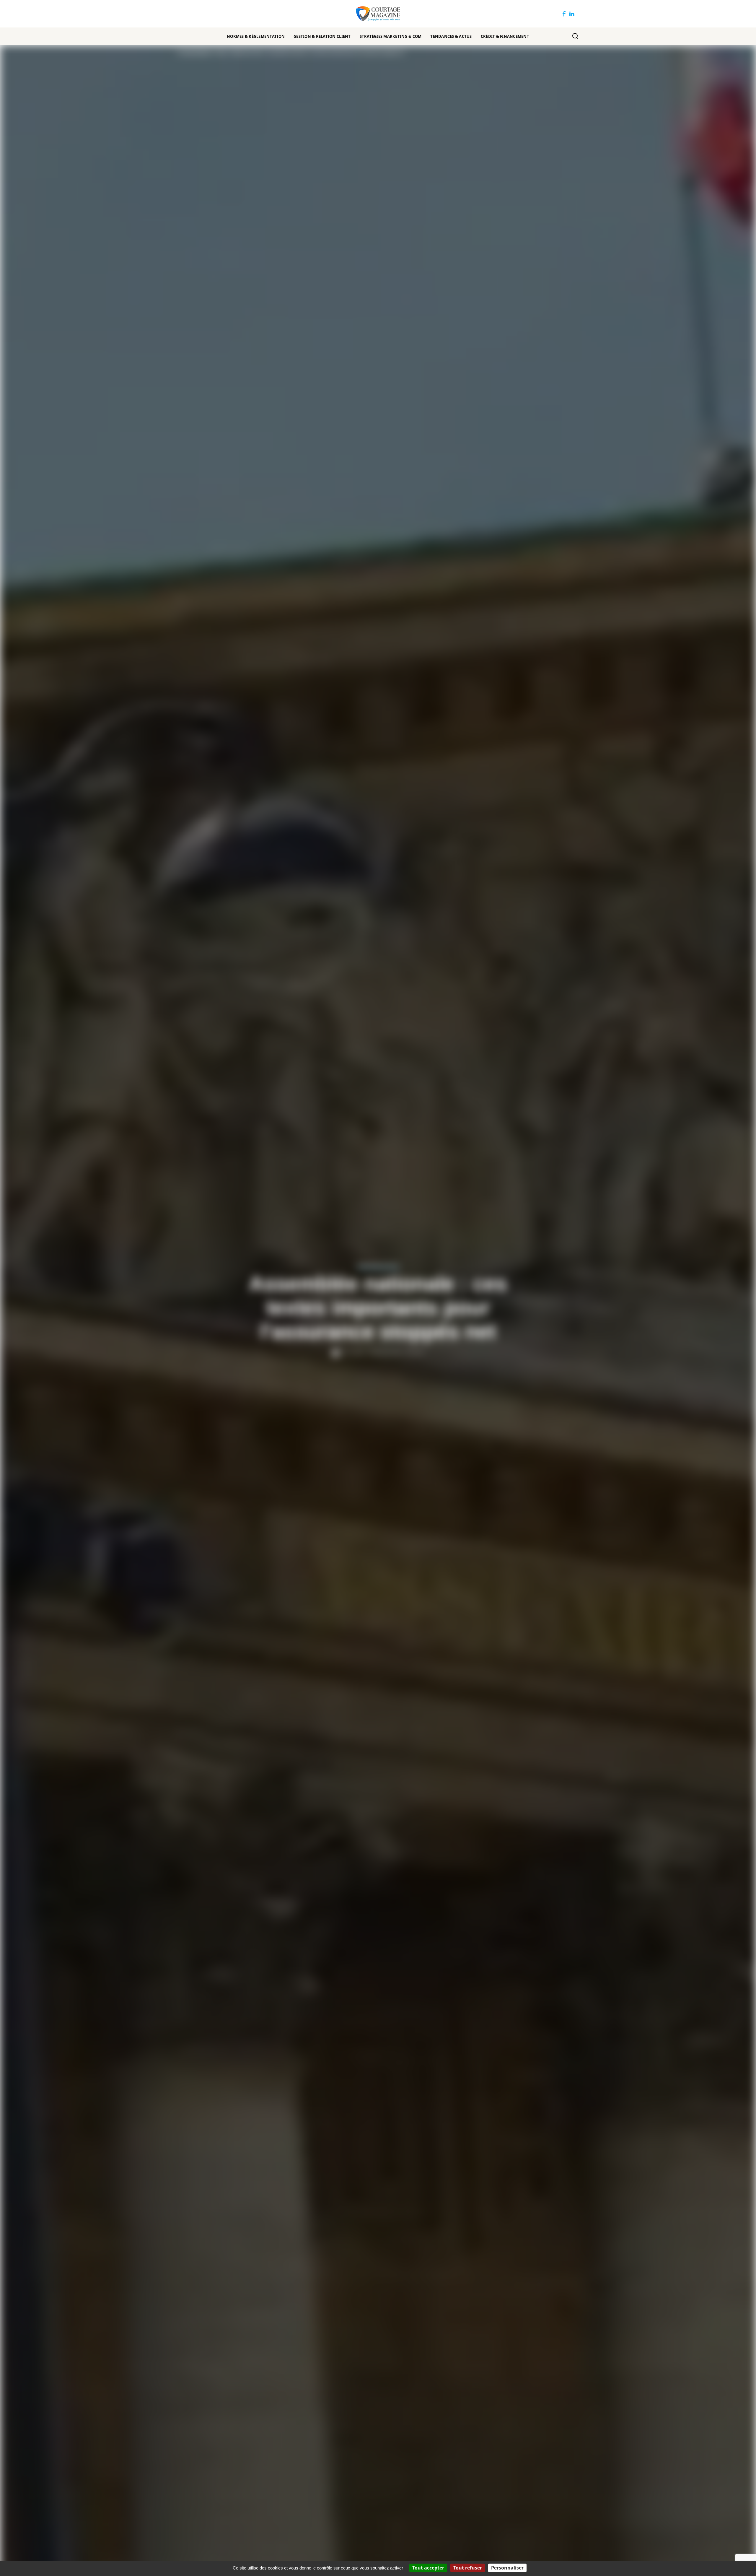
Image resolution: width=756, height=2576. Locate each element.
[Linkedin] (572, 14)
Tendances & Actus (378, 1267)
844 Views (415, 1352)
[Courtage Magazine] (378, 14)
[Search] (575, 36)
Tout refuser (468, 2568)
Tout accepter (428, 2568)
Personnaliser (507, 2568)
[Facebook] (564, 14)
